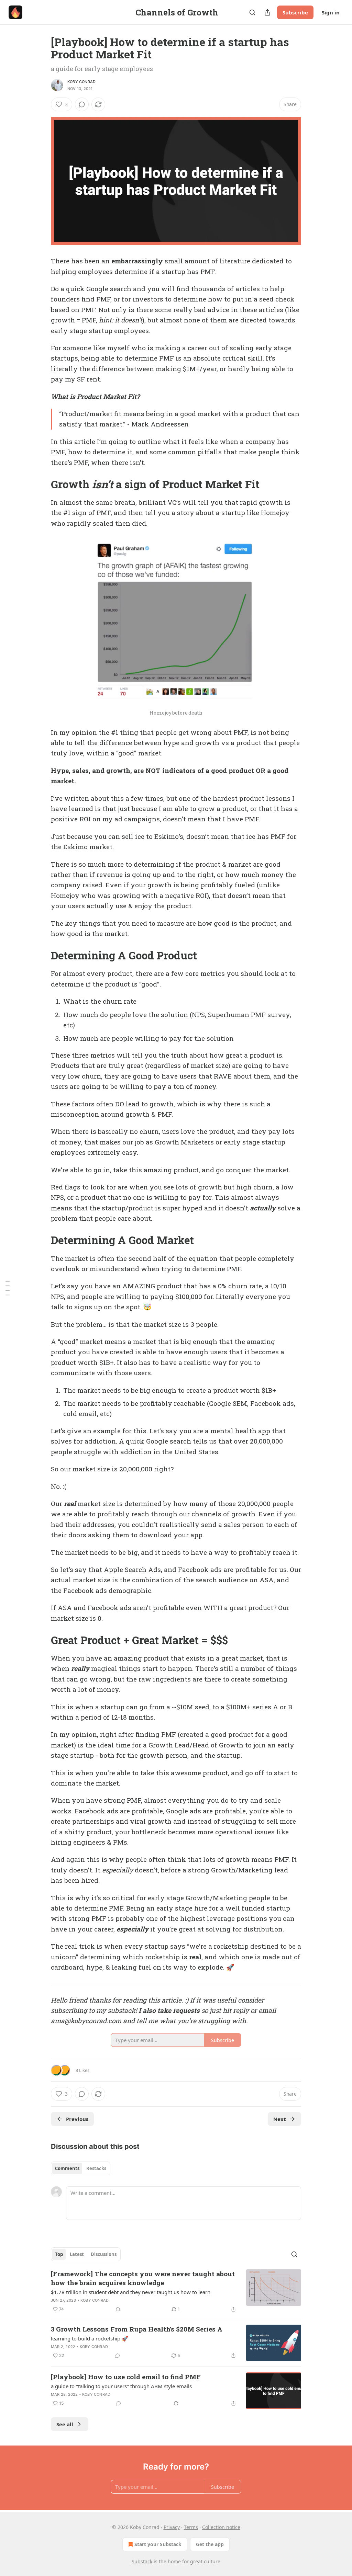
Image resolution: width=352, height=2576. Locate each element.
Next (280, 2119)
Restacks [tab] (96, 2168)
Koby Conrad (81, 82)
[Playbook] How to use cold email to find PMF (126, 2377)
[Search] (252, 12)
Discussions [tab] (104, 2254)
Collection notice (221, 2527)
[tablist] (81, 2168)
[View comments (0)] (82, 104)
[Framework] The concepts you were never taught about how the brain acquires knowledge (143, 2278)
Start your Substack (158, 2544)
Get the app (210, 2544)
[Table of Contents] (8, 1288)
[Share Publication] (267, 12)
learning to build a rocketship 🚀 (90, 2338)
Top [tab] (59, 2254)
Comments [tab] (67, 2168)
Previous (77, 2119)
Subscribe (295, 12)
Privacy (172, 2527)
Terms (191, 2527)
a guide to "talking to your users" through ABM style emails (121, 2386)
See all (65, 2424)
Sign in (331, 12)
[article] (176, 2291)
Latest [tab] (77, 2254)
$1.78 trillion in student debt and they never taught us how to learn (131, 2292)
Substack (142, 2561)
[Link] (41, 485)
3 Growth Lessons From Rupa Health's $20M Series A (137, 2329)
